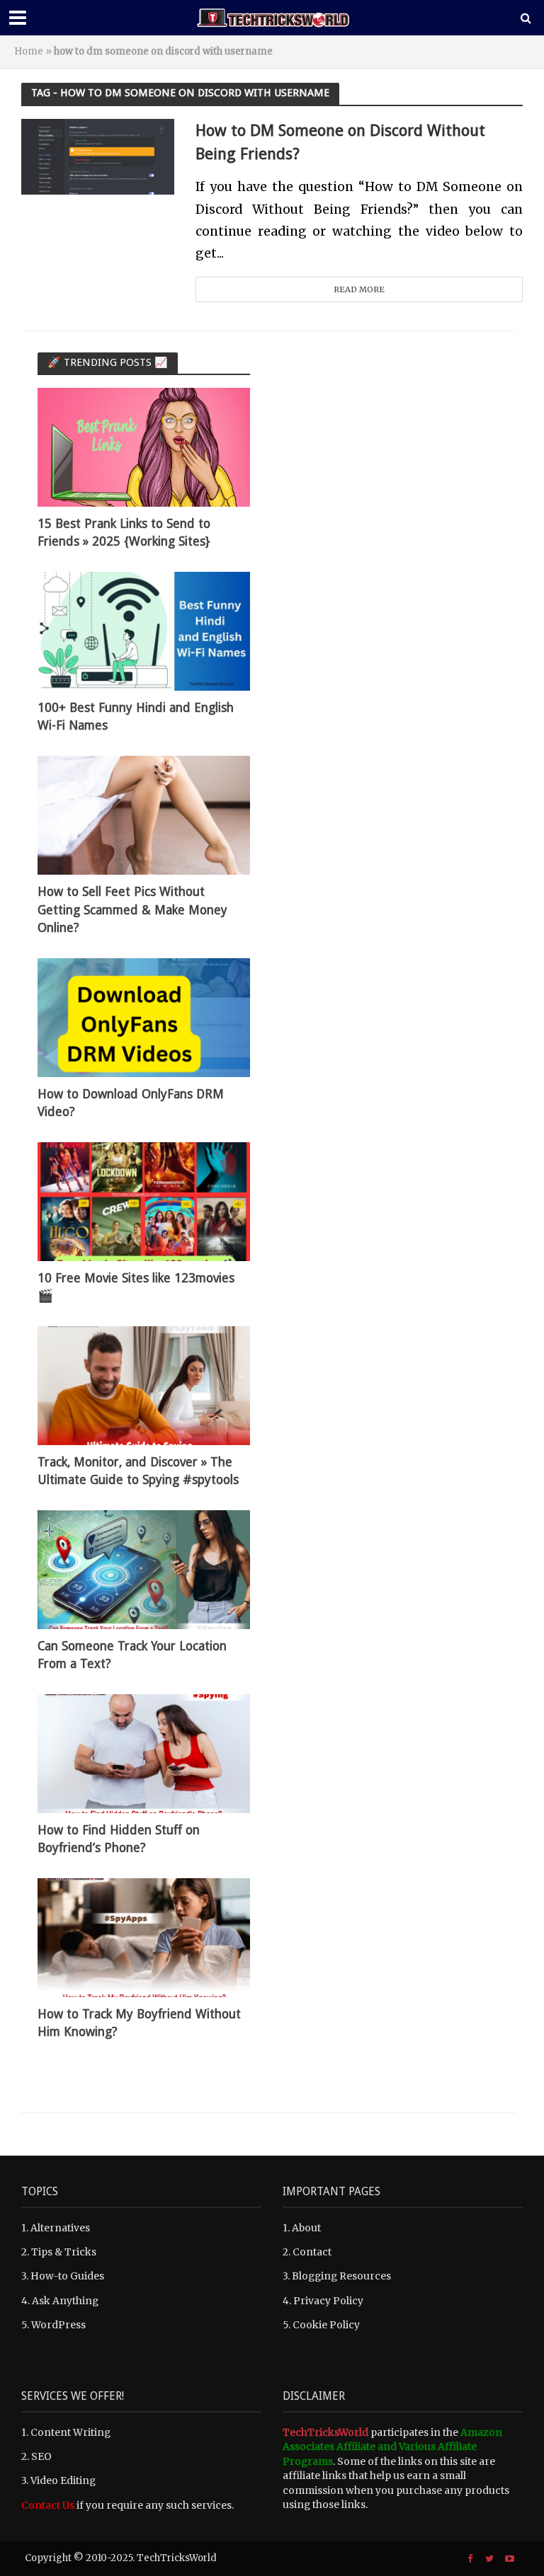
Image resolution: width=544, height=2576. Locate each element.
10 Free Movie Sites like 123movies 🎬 (136, 1287)
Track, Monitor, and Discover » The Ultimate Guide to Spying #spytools (138, 1471)
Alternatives (60, 2228)
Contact (312, 2252)
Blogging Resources (341, 2276)
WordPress (58, 2325)
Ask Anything (65, 2301)
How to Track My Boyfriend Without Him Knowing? (139, 2023)
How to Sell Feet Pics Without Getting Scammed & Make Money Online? (132, 909)
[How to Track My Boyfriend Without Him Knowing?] (144, 1937)
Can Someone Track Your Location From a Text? (132, 1655)
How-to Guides (67, 2276)
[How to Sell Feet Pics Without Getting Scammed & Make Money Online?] (144, 815)
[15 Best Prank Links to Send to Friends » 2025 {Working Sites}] (144, 447)
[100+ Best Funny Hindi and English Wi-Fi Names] (144, 631)
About (306, 2228)
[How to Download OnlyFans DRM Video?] (144, 1017)
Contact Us (48, 2505)
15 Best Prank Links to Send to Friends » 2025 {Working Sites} (124, 533)
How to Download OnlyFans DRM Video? (131, 1103)
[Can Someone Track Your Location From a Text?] (144, 1569)
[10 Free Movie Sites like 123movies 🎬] (144, 1201)
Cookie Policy (326, 2325)
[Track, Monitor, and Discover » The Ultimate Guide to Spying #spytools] (144, 1385)
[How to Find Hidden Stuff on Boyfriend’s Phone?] (144, 1753)
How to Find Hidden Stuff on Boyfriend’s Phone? (119, 1839)
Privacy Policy (328, 2301)
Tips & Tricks (64, 2252)
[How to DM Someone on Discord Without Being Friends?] (98, 156)
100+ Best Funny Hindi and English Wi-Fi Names (136, 717)
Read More (359, 289)
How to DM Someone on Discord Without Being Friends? (340, 142)
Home (29, 51)
